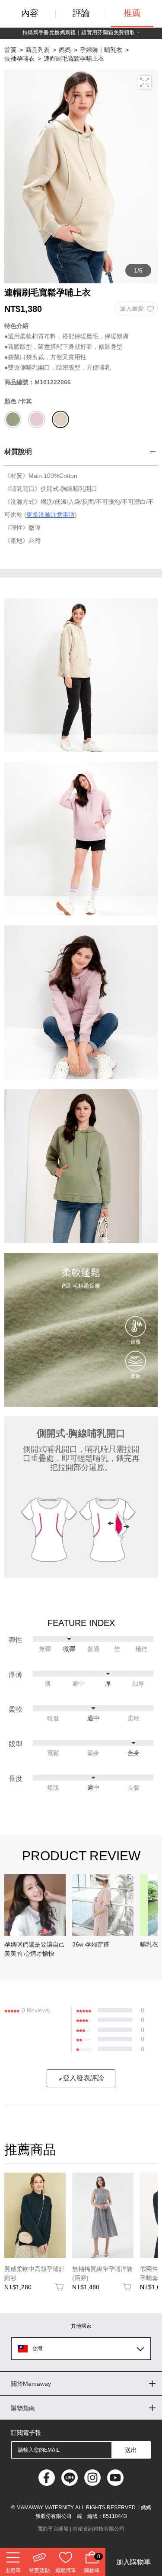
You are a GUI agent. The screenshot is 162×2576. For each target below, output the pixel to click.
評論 (81, 13)
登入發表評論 (83, 2078)
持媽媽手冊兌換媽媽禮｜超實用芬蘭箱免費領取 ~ (81, 32)
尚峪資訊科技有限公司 (98, 2529)
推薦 (132, 13)
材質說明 (18, 452)
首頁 (10, 50)
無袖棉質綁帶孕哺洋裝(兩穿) (102, 2273)
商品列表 (38, 50)
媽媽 (65, 50)
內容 (30, 13)
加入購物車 (133, 2562)
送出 (131, 2450)
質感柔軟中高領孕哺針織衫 (35, 2273)
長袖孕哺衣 (19, 58)
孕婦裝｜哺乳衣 (101, 50)
